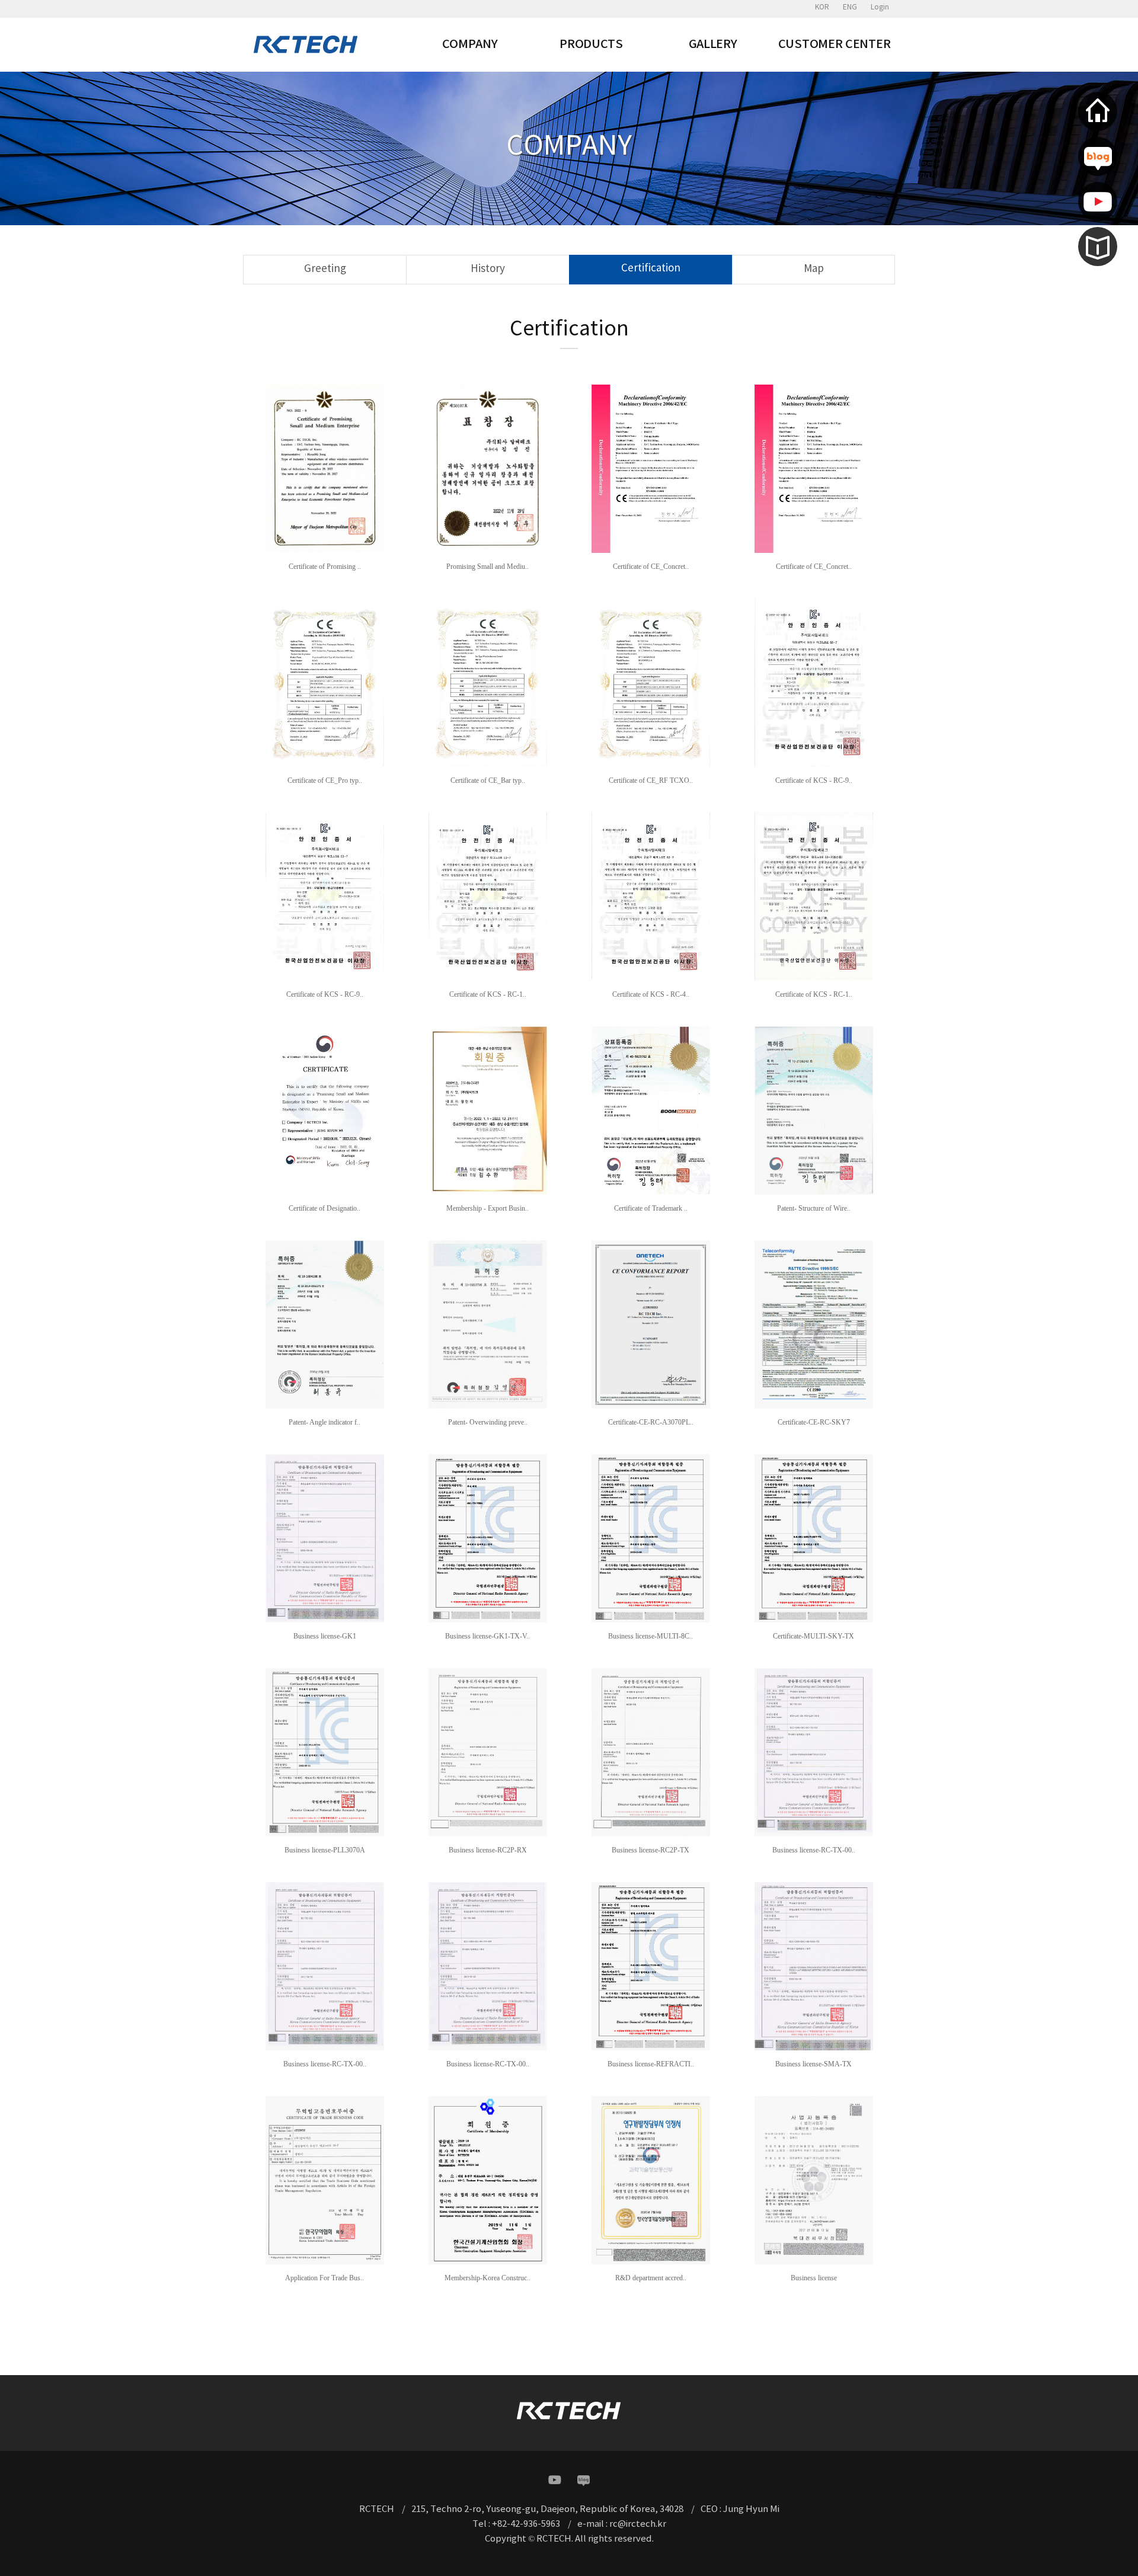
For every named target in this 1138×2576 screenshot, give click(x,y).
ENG (850, 7)
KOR (822, 7)
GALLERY (713, 44)
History (488, 269)
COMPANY (470, 44)
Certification (651, 268)
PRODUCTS (591, 44)
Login (880, 7)
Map (814, 269)
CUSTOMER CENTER (835, 44)
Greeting (325, 269)
